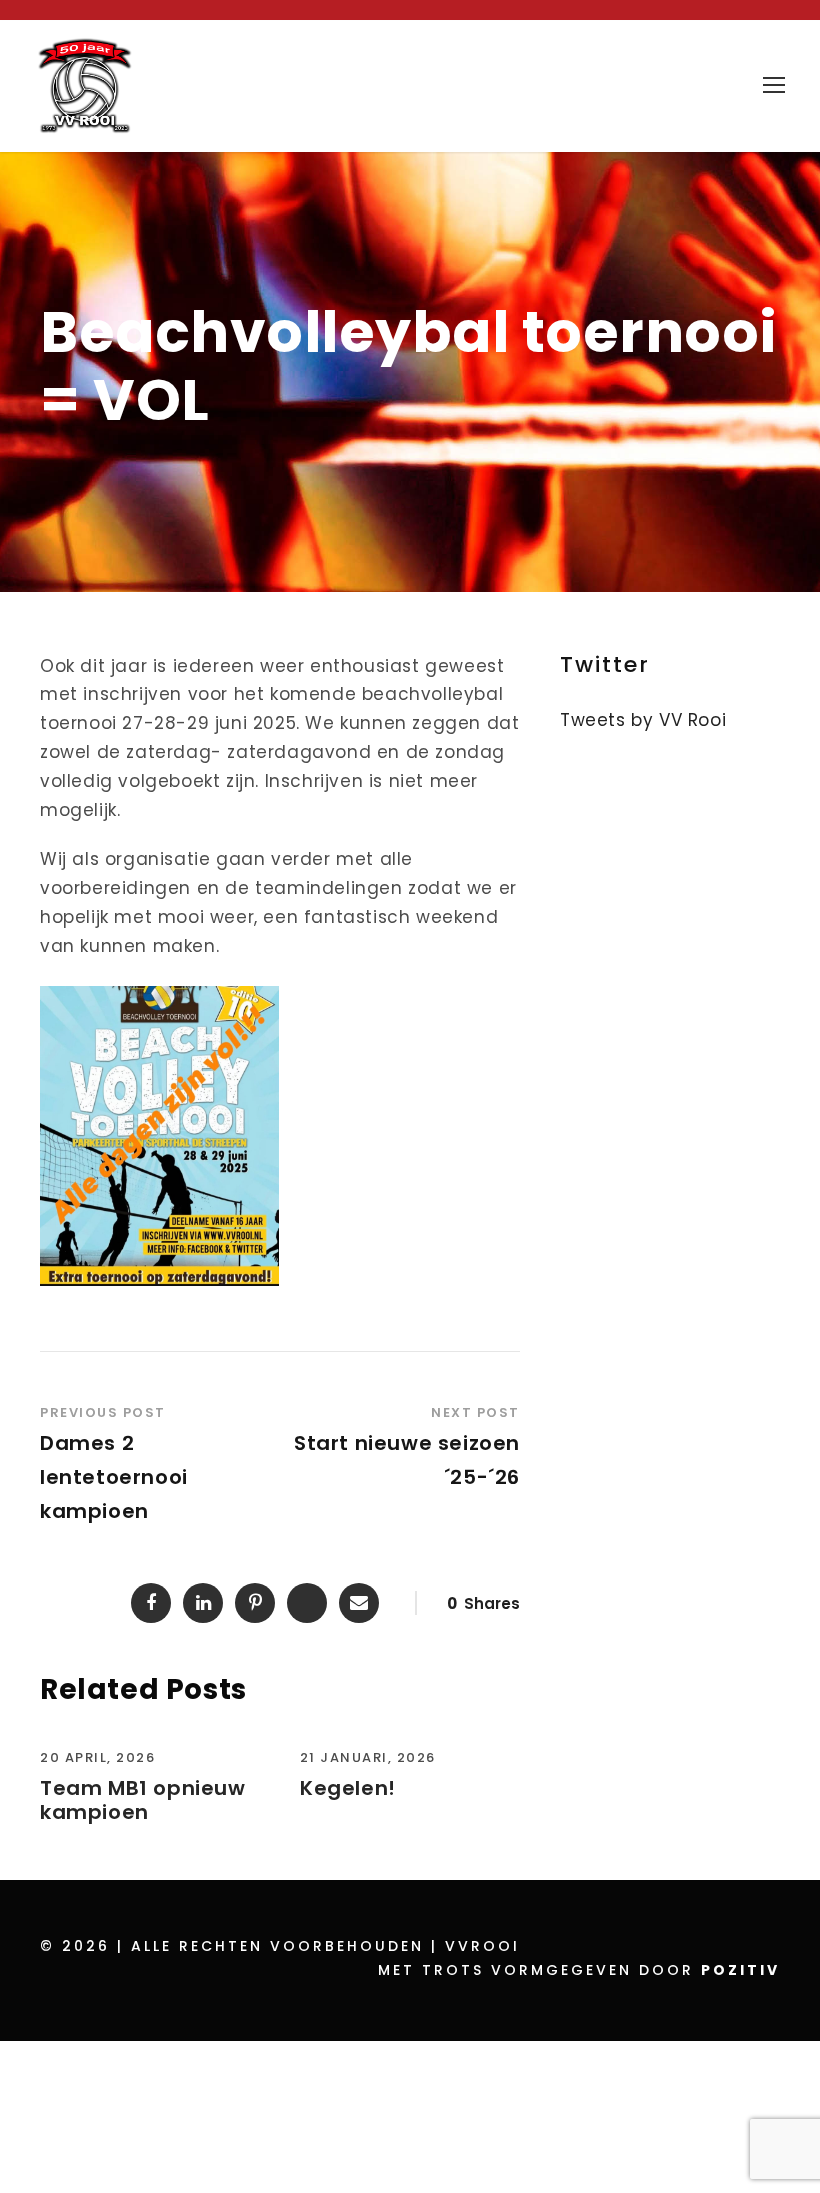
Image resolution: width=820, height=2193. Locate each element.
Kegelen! (348, 1788)
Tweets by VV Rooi (643, 720)
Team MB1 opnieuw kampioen (143, 1800)
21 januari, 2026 (368, 1757)
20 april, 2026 (97, 1757)
